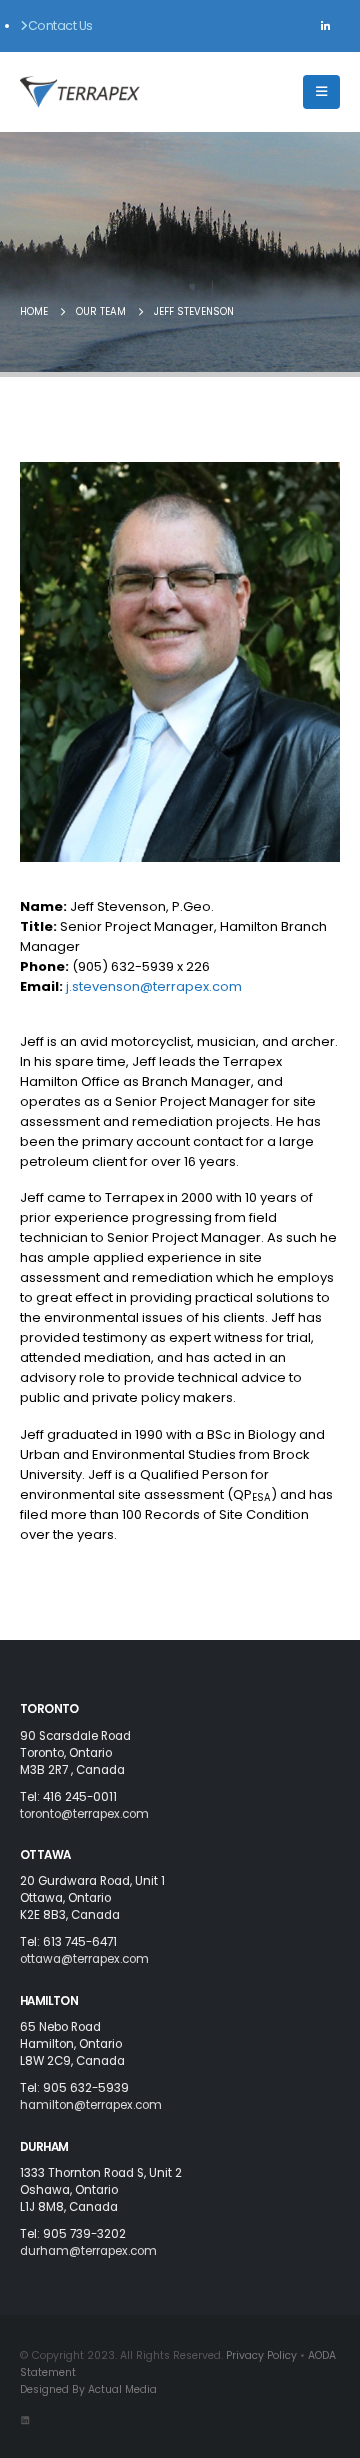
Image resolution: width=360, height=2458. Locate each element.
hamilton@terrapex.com (91, 2105)
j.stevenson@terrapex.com (154, 986)
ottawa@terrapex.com (84, 1959)
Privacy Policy (261, 2355)
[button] (321, 92)
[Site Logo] (80, 91)
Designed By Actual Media (88, 2389)
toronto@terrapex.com (84, 1814)
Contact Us (60, 25)
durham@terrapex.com (88, 2251)
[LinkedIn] (325, 26)
